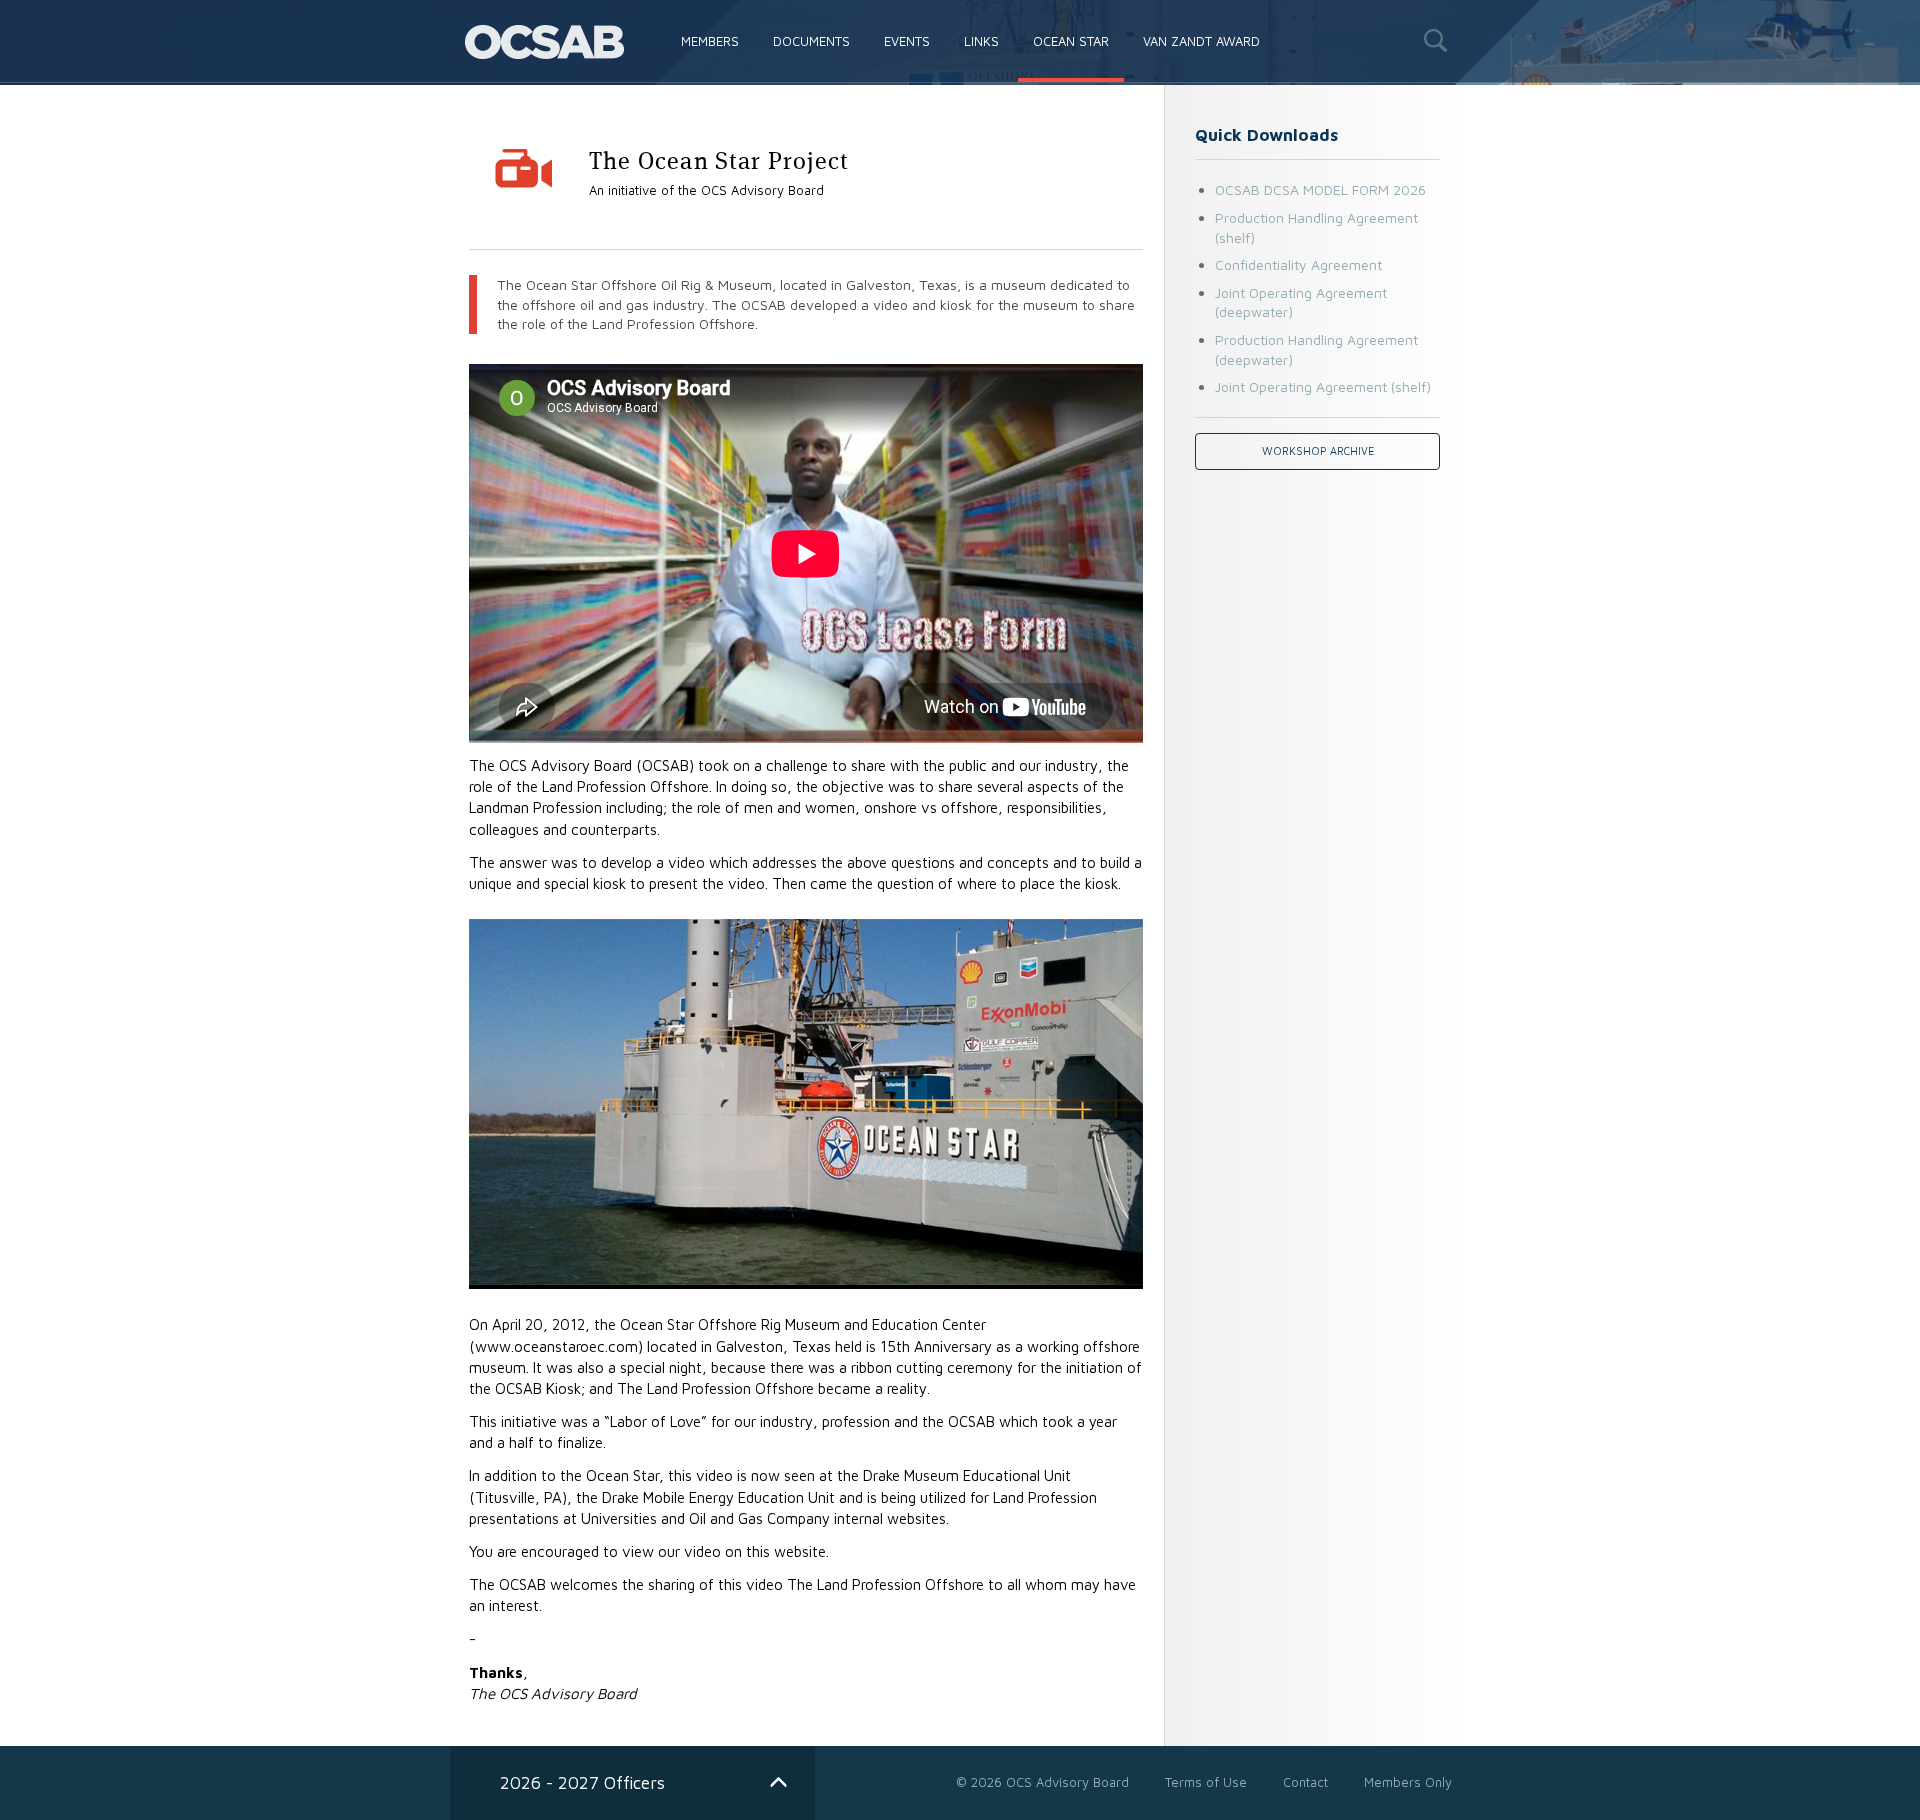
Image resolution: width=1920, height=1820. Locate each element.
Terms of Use (1206, 1782)
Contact (1305, 1782)
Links (981, 41)
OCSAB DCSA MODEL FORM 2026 (1320, 189)
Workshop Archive (1318, 451)
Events (907, 41)
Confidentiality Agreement (1298, 264)
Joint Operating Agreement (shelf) (1323, 386)
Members (710, 41)
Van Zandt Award (1201, 41)
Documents (811, 41)
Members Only (1408, 1782)
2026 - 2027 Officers (582, 1782)
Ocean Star (1071, 41)
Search (1435, 40)
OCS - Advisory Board (544, 42)
